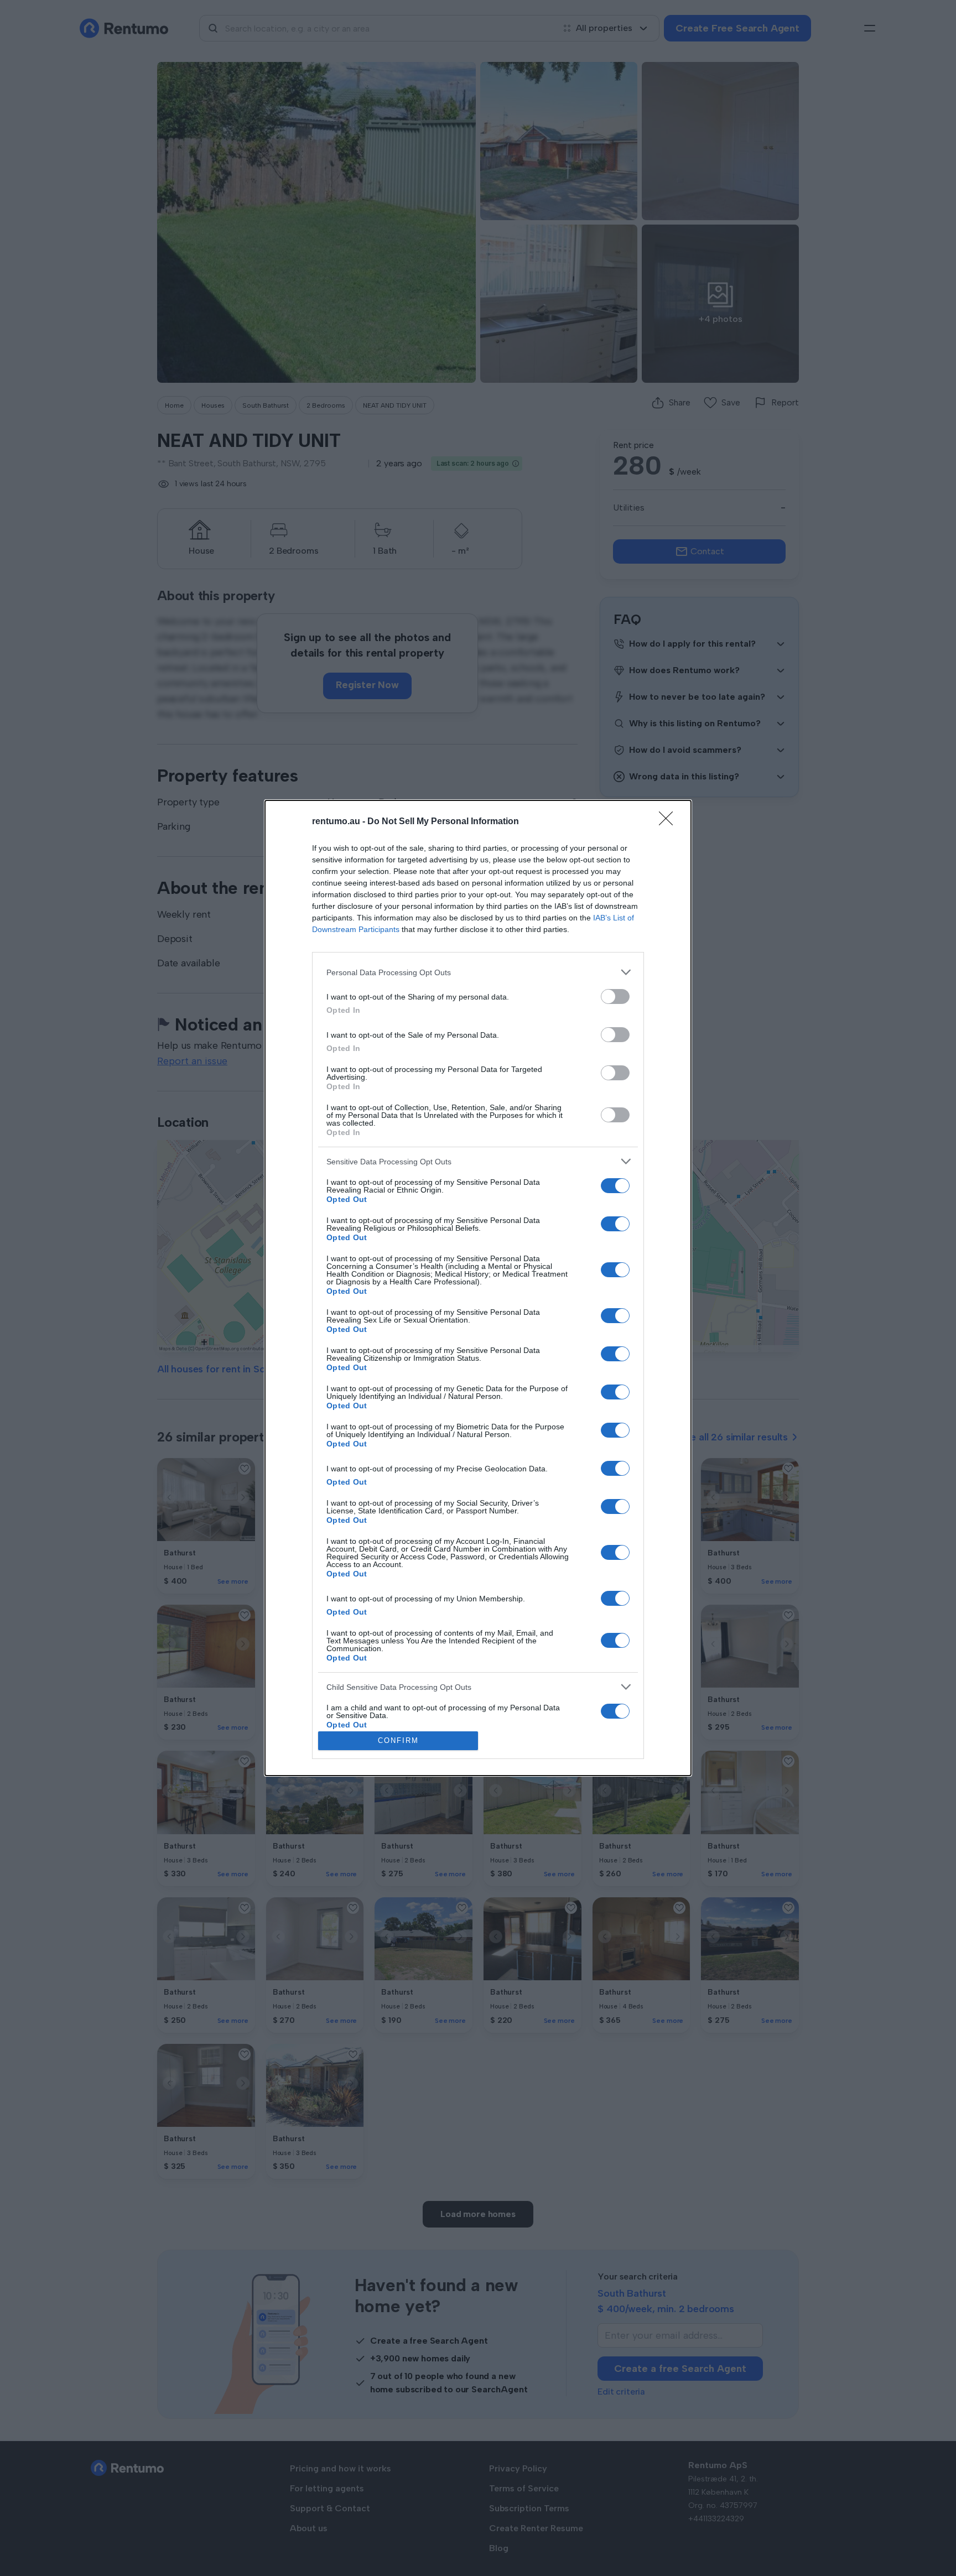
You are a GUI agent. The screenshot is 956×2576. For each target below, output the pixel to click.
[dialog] (478, 1288)
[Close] (669, 822)
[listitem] (478, 972)
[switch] (615, 996)
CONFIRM (398, 1740)
